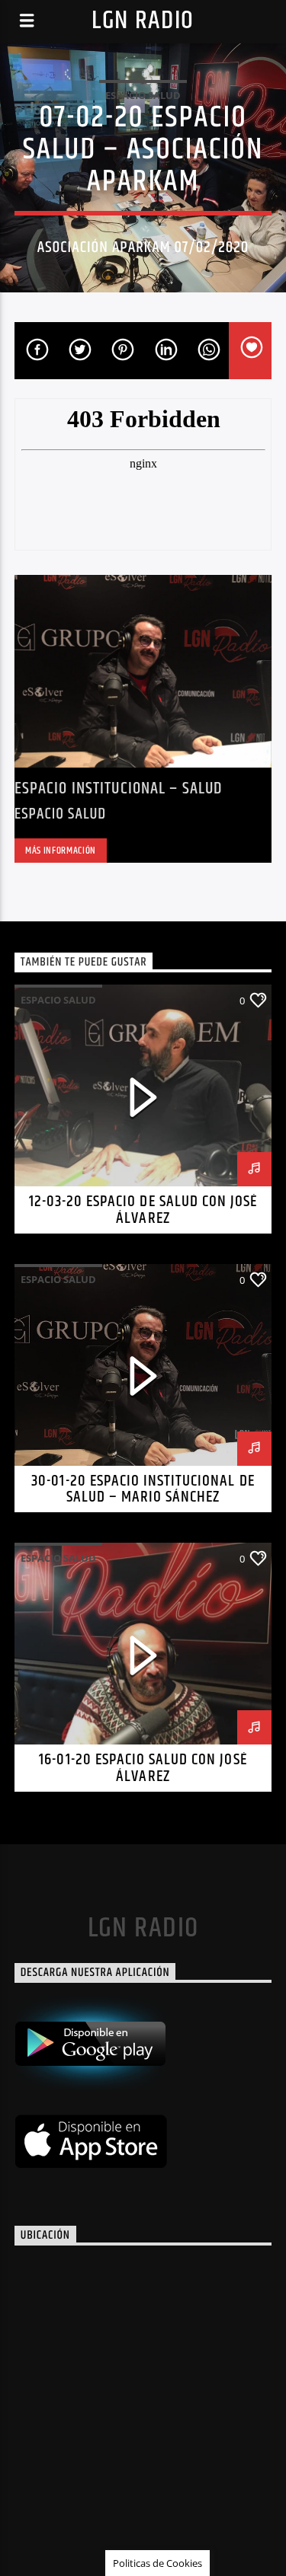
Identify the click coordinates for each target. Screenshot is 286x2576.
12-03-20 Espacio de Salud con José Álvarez (143, 1210)
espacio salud (143, 95)
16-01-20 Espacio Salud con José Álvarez (143, 1768)
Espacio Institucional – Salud (118, 788)
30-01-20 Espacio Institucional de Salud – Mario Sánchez (143, 1489)
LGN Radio (143, 21)
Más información (61, 851)
